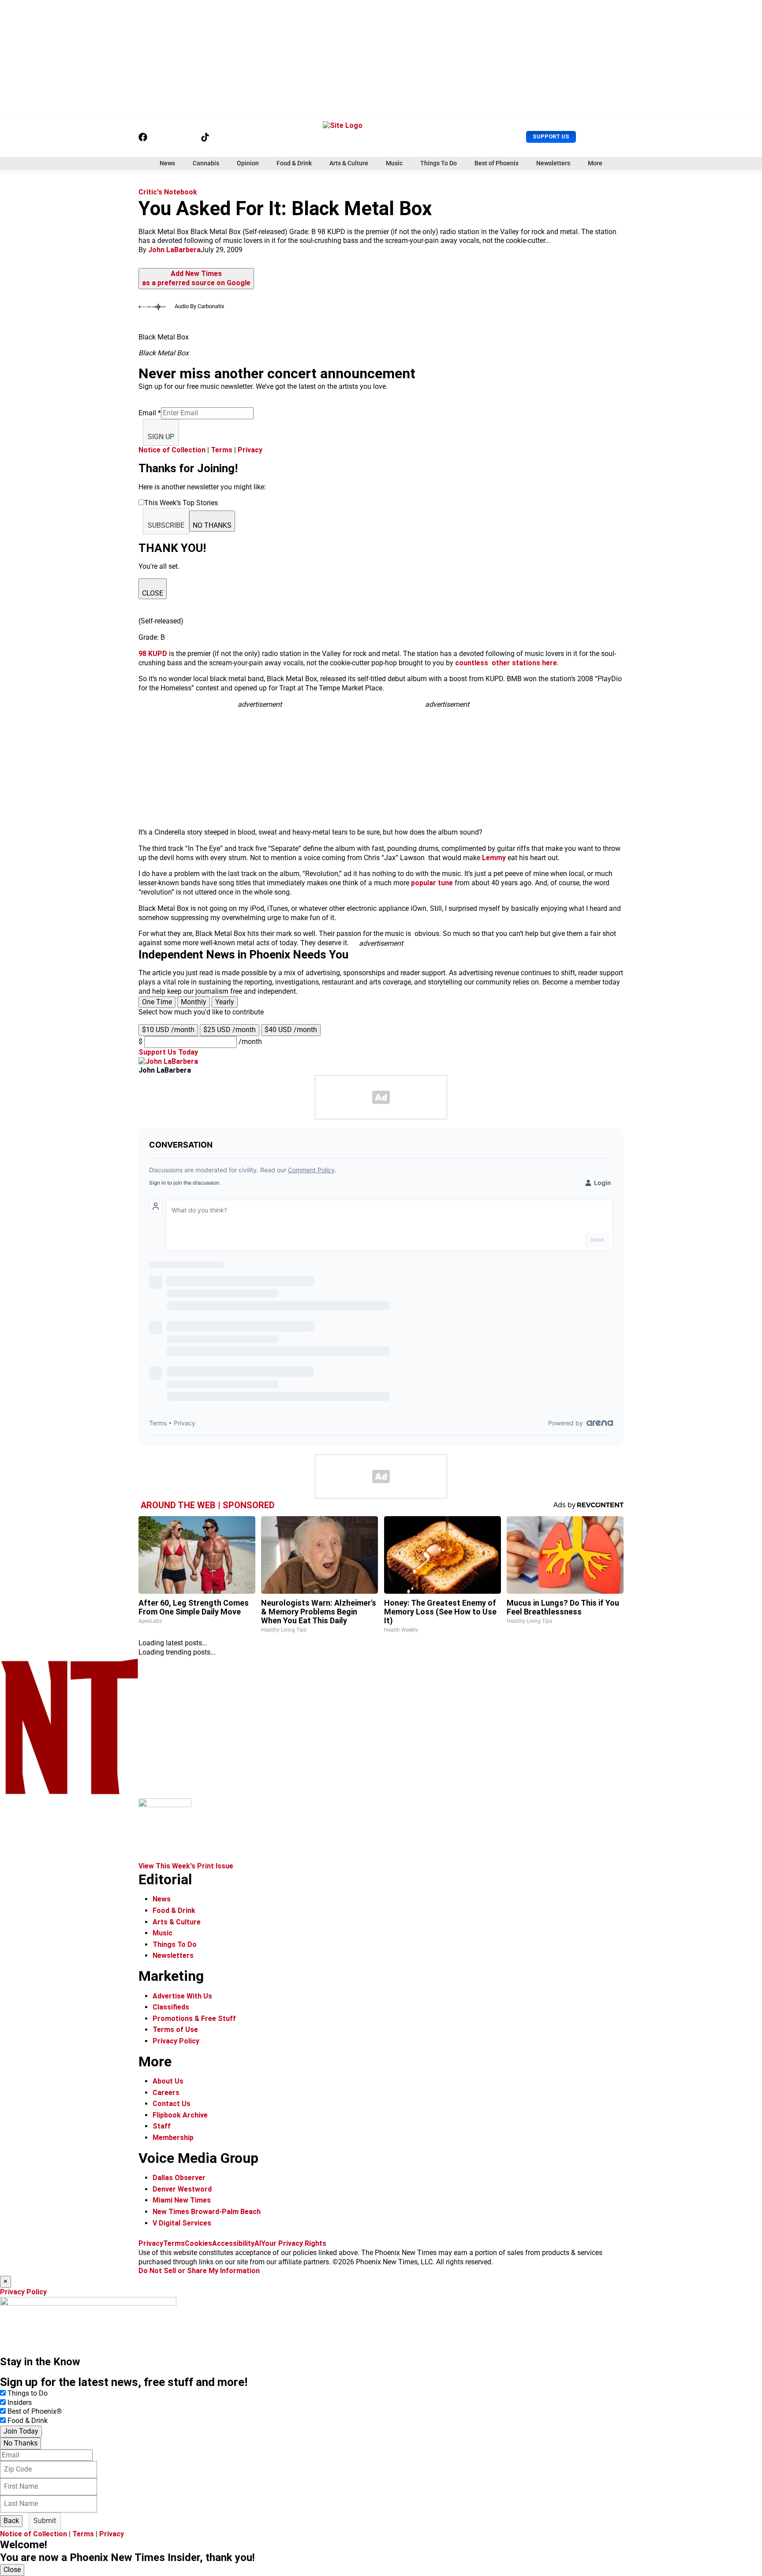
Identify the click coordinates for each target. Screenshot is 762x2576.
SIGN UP (161, 437)
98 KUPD (153, 654)
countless (473, 663)
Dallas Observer (179, 2178)
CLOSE (153, 593)
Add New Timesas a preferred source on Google (196, 278)
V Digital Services (182, 2223)
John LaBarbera (174, 250)
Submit (45, 2521)
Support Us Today (168, 1052)
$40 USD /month (291, 1030)
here (549, 663)
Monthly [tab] (194, 1002)
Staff (162, 2126)
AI (258, 2243)
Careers (166, 2093)
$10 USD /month (168, 1030)
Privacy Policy (176, 2041)
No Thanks (21, 2443)
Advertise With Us (182, 1996)
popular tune (432, 883)
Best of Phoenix (497, 163)
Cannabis (206, 163)
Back (11, 2521)
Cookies (198, 2243)
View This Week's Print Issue (186, 1866)
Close (12, 2570)
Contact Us (172, 2104)
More (595, 163)
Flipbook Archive (180, 2115)
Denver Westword (182, 2189)
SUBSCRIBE (166, 525)
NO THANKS (212, 525)
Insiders (20, 2403)
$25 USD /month (230, 1030)
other (501, 663)
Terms (222, 450)
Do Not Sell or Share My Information (199, 2271)
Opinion (248, 163)
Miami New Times (182, 2200)
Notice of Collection (172, 450)
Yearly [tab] (225, 1002)
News (167, 163)
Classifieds (171, 2007)
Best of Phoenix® (35, 2411)
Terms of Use (175, 2030)
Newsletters (553, 163)
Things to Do (28, 2393)
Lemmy (494, 858)
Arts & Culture (349, 163)
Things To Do (439, 163)
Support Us (551, 136)
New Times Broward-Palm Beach (207, 2212)
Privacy (250, 450)
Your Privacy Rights (294, 2243)
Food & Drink (294, 163)
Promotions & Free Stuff (194, 2019)
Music (394, 163)
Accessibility (233, 2243)
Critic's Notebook (168, 192)
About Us (168, 2081)
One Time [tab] (157, 1002)
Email (150, 413)
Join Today (21, 2431)
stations (526, 663)
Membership (173, 2138)
